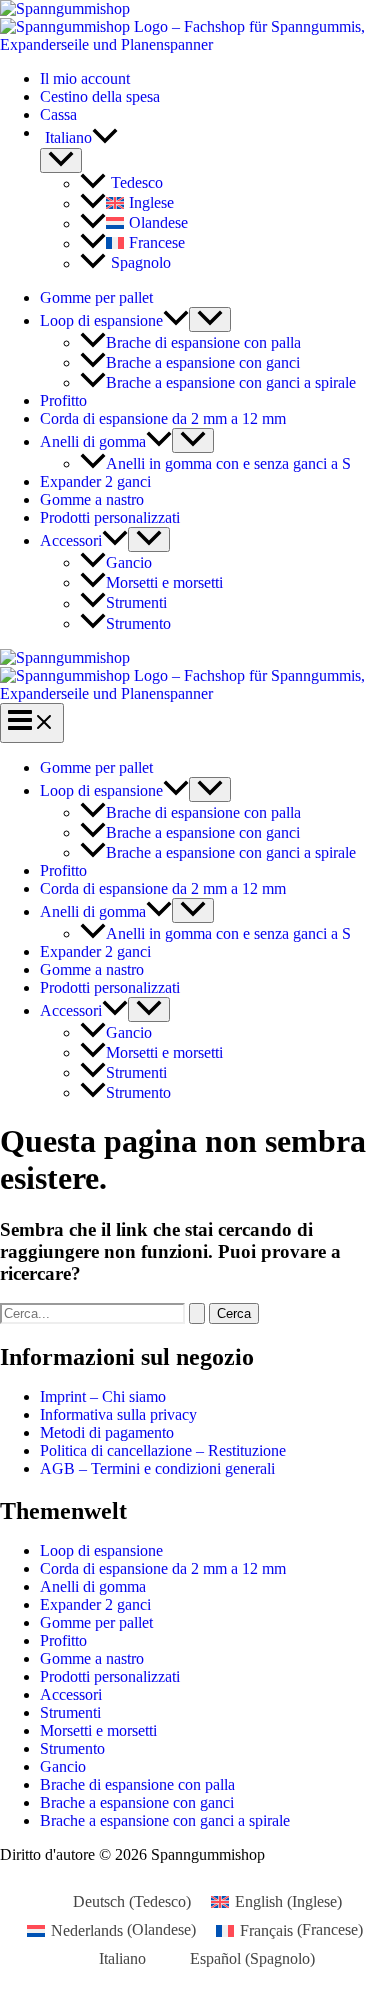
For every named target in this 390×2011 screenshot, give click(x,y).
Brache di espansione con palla (203, 342)
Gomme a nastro (92, 499)
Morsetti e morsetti (164, 582)
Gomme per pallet (96, 297)
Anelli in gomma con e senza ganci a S (228, 463)
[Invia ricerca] (197, 1313)
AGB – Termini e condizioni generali (157, 1468)
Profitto (63, 400)
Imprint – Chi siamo (103, 1396)
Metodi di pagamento (107, 1432)
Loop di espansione (101, 320)
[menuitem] (215, 138)
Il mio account (85, 78)
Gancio (129, 562)
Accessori (71, 540)
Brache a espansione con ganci (203, 362)
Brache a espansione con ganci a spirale (231, 382)
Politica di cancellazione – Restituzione (163, 1450)
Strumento (138, 623)
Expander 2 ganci (95, 481)
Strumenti (136, 603)
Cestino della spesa (100, 96)
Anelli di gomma (93, 441)
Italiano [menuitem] (122, 1958)
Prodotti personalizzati (110, 517)
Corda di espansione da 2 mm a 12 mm (163, 418)
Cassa (58, 114)
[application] (105, 138)
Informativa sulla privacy (118, 1414)
